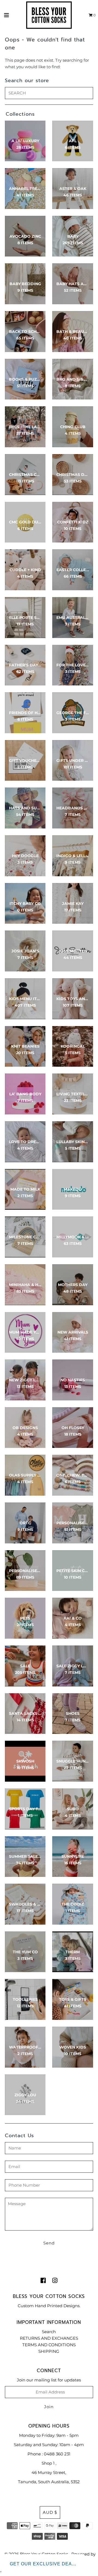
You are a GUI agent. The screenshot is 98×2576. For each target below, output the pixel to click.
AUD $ (50, 2512)
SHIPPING (49, 2351)
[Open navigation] (7, 15)
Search (49, 2332)
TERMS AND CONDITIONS (49, 2345)
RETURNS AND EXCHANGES (49, 2338)
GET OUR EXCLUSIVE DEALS (44, 2564)
